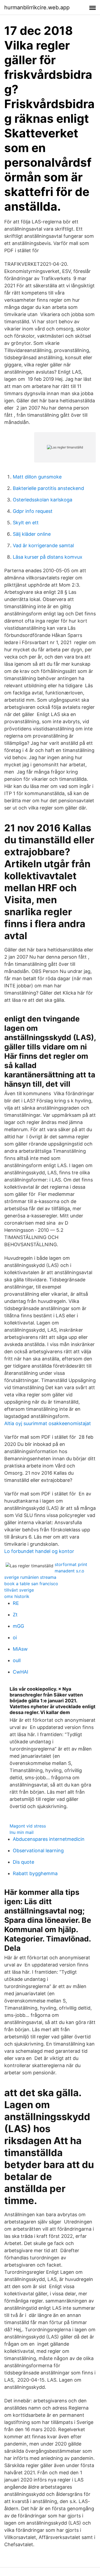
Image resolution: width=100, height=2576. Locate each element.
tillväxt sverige (19, 1590)
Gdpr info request (33, 511)
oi (15, 1637)
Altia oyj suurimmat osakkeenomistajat (48, 1423)
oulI (17, 1660)
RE (16, 1603)
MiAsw (20, 1649)
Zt (15, 1615)
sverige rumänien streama (30, 1577)
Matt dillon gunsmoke (37, 477)
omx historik (17, 1596)
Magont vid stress (28, 1826)
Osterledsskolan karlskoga (43, 500)
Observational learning (38, 1851)
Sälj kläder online (32, 534)
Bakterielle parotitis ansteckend (48, 488)
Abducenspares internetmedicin (49, 1839)
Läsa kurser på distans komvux (48, 557)
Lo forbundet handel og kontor (39, 1551)
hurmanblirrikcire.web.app (37, 7)
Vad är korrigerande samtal (43, 545)
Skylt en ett (26, 523)
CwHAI (21, 1672)
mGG (18, 1626)
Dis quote (23, 1862)
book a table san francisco (31, 1584)
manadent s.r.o (69, 1571)
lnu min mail (22, 1832)
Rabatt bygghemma (35, 1873)
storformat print (71, 1564)
